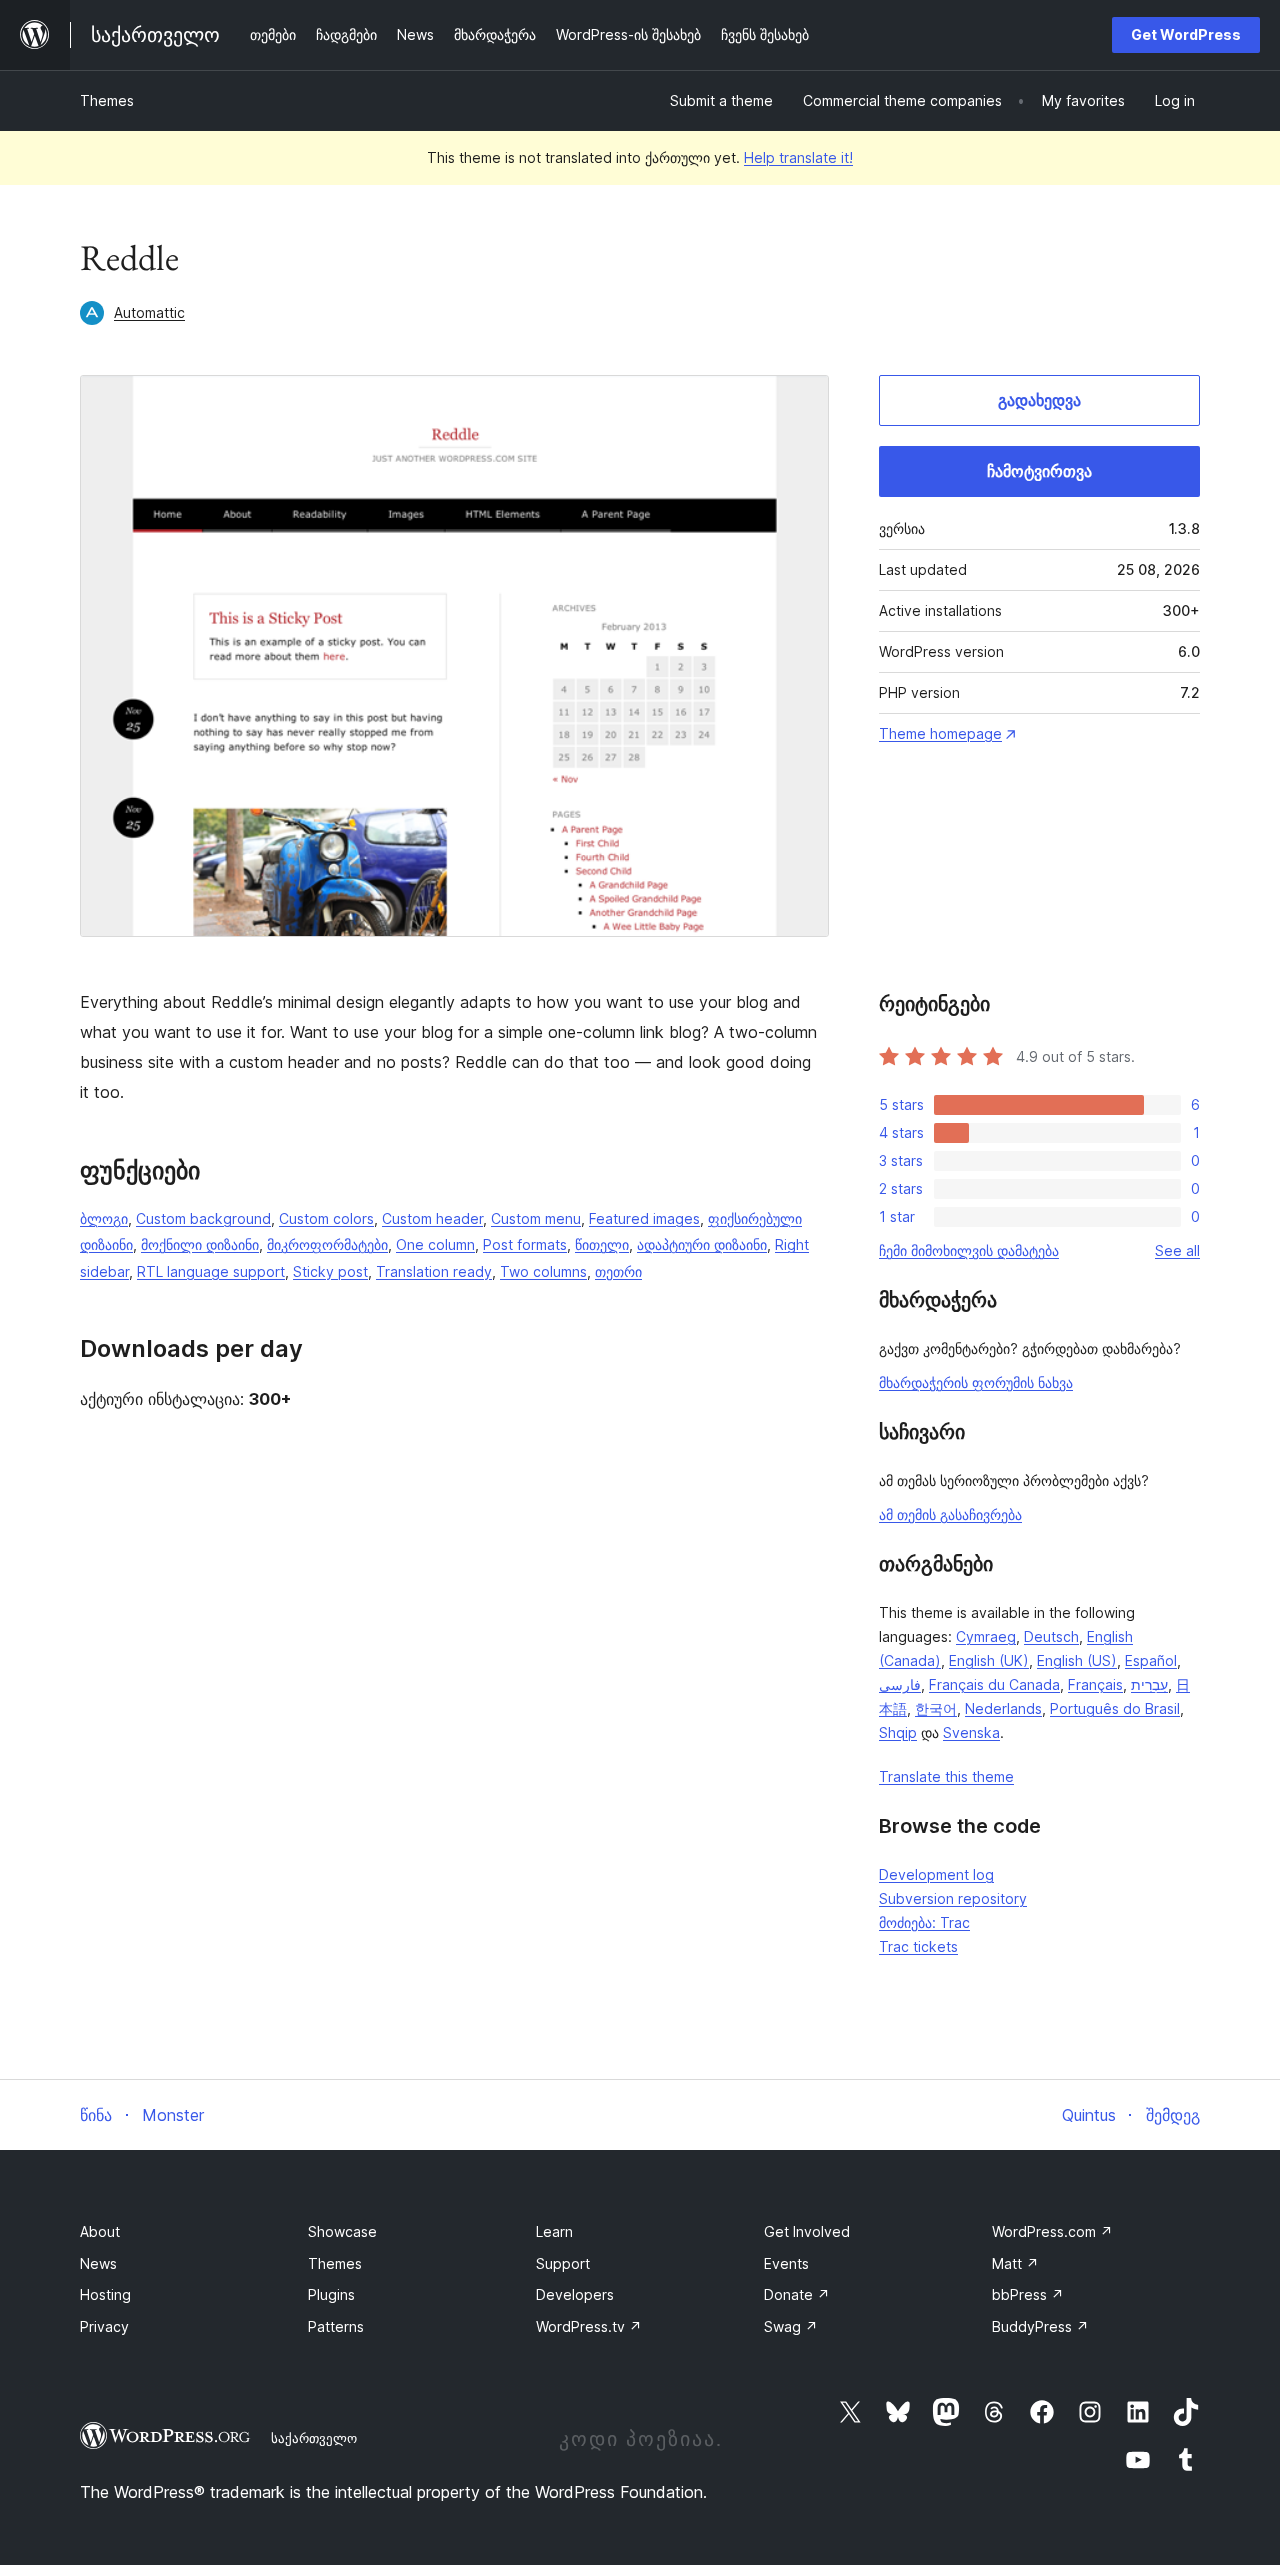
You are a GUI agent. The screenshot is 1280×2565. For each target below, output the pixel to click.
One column (435, 1244)
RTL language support (211, 1271)
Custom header (432, 1218)
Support (563, 2263)
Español (1151, 1660)
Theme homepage (940, 733)
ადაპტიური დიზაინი (702, 1244)
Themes (107, 100)
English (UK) (989, 1660)
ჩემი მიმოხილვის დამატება (969, 1250)
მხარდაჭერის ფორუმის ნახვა (976, 1382)
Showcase (342, 2231)
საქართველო (314, 2438)
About (100, 2231)
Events (786, 2263)
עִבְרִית (1149, 1684)
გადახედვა (1039, 400)
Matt (1015, 2263)
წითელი (602, 1244)
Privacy (104, 2326)
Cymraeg (986, 1636)
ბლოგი (104, 1218)
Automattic (149, 312)
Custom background (203, 1218)
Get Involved (807, 2231)
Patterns (336, 2326)
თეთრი (618, 1271)
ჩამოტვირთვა (1039, 471)
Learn (554, 2231)
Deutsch (1051, 1636)
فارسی (900, 1684)
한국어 (936, 1708)
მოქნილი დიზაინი (200, 1244)
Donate (797, 2294)
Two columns (543, 1271)
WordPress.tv (589, 2326)
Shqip (898, 1732)
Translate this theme (946, 1776)
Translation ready (434, 1271)
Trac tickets (918, 1946)
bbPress (1028, 2294)
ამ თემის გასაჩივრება (950, 1514)
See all (1177, 1250)
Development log (936, 1874)
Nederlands (1003, 1708)
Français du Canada (994, 1684)
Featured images (644, 1218)
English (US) (1077, 1660)
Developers (575, 2294)
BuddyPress (1040, 2326)
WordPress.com (1052, 2231)
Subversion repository (953, 1898)
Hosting (105, 2294)
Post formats (525, 1244)
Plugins (331, 2294)
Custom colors (326, 1218)
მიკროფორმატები (327, 1244)
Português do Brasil (1115, 1708)
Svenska (971, 1732)
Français (1095, 1684)
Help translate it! (798, 157)
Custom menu (536, 1218)
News (98, 2263)
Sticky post (330, 1271)
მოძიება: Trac (924, 1922)
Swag (791, 2326)
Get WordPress (1186, 34)
